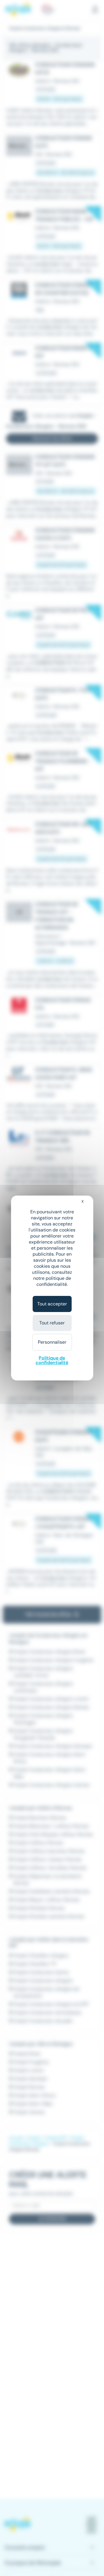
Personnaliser (52, 1342)
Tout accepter (52, 1304)
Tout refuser (52, 1323)
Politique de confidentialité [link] (52, 1360)
